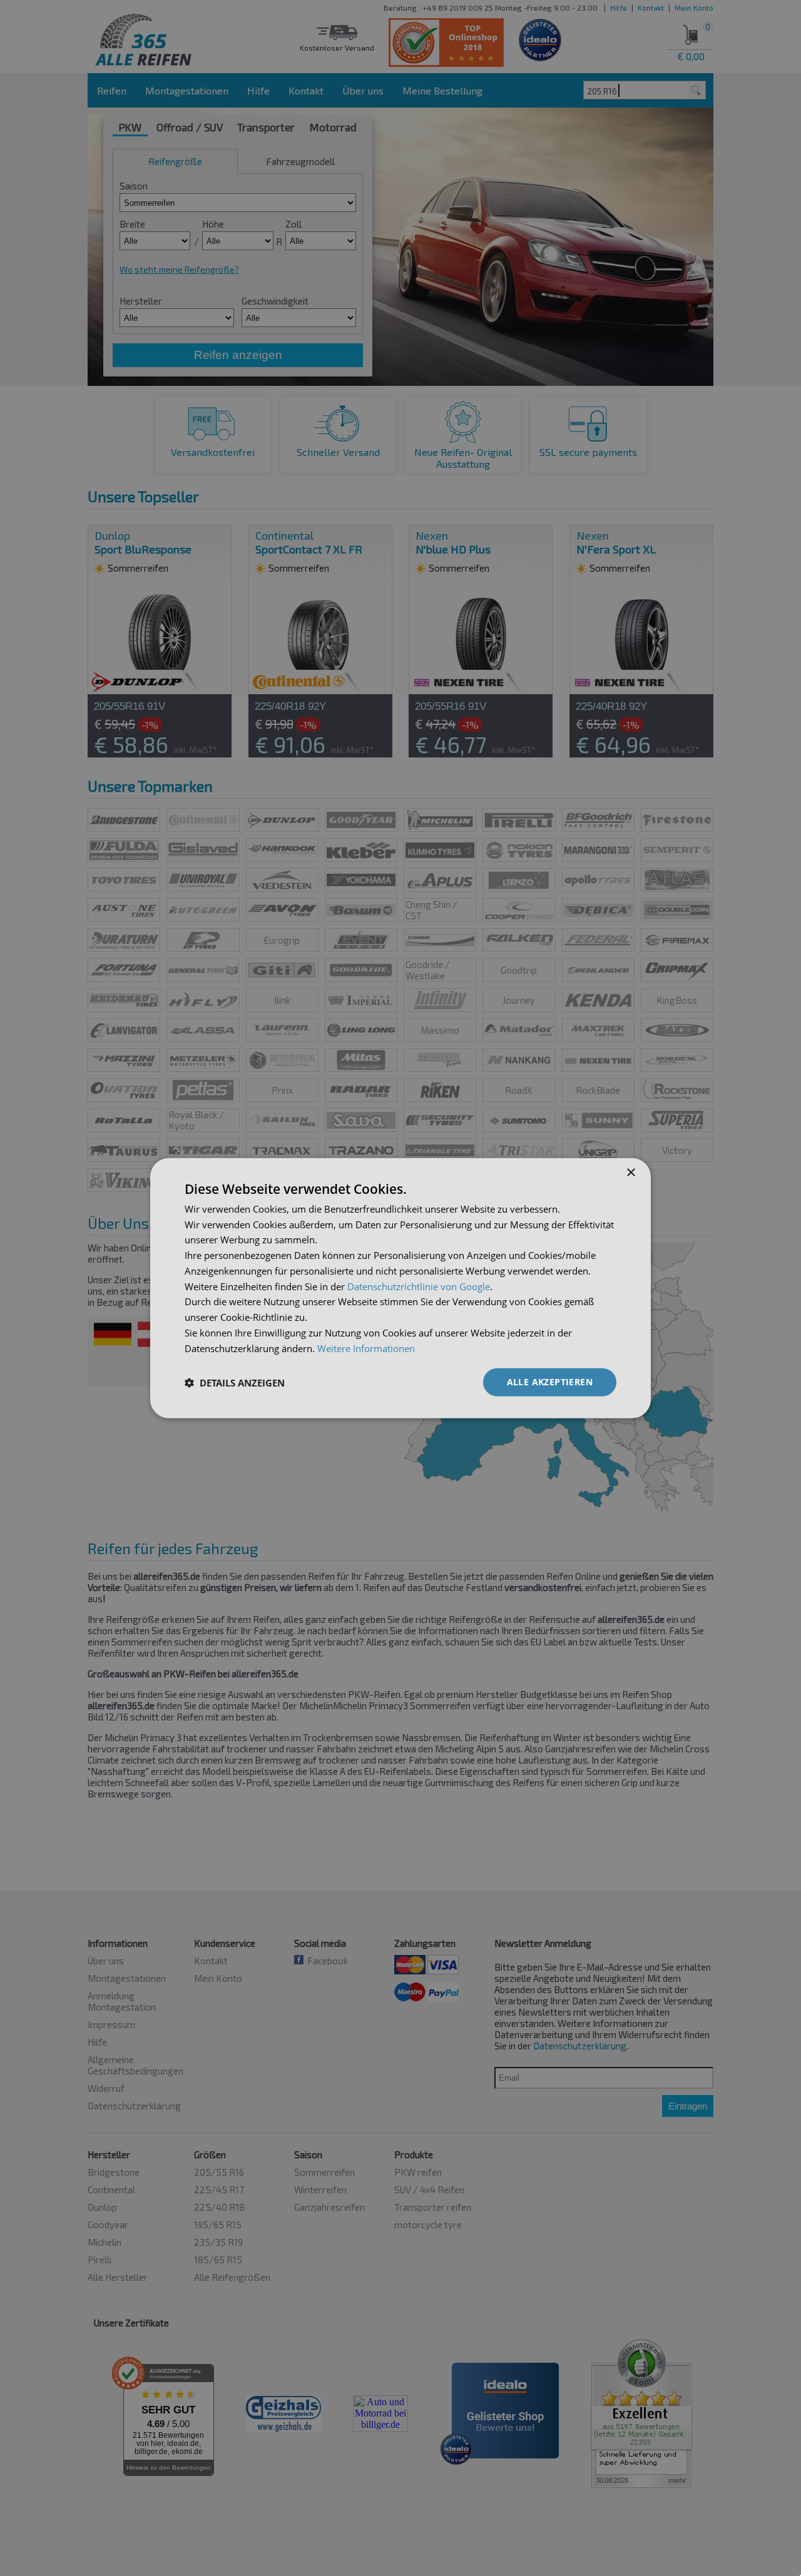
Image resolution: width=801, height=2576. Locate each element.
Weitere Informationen (366, 1348)
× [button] (630, 1172)
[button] (235, 1382)
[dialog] (400, 1288)
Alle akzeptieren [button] (550, 1382)
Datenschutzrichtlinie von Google (419, 1286)
